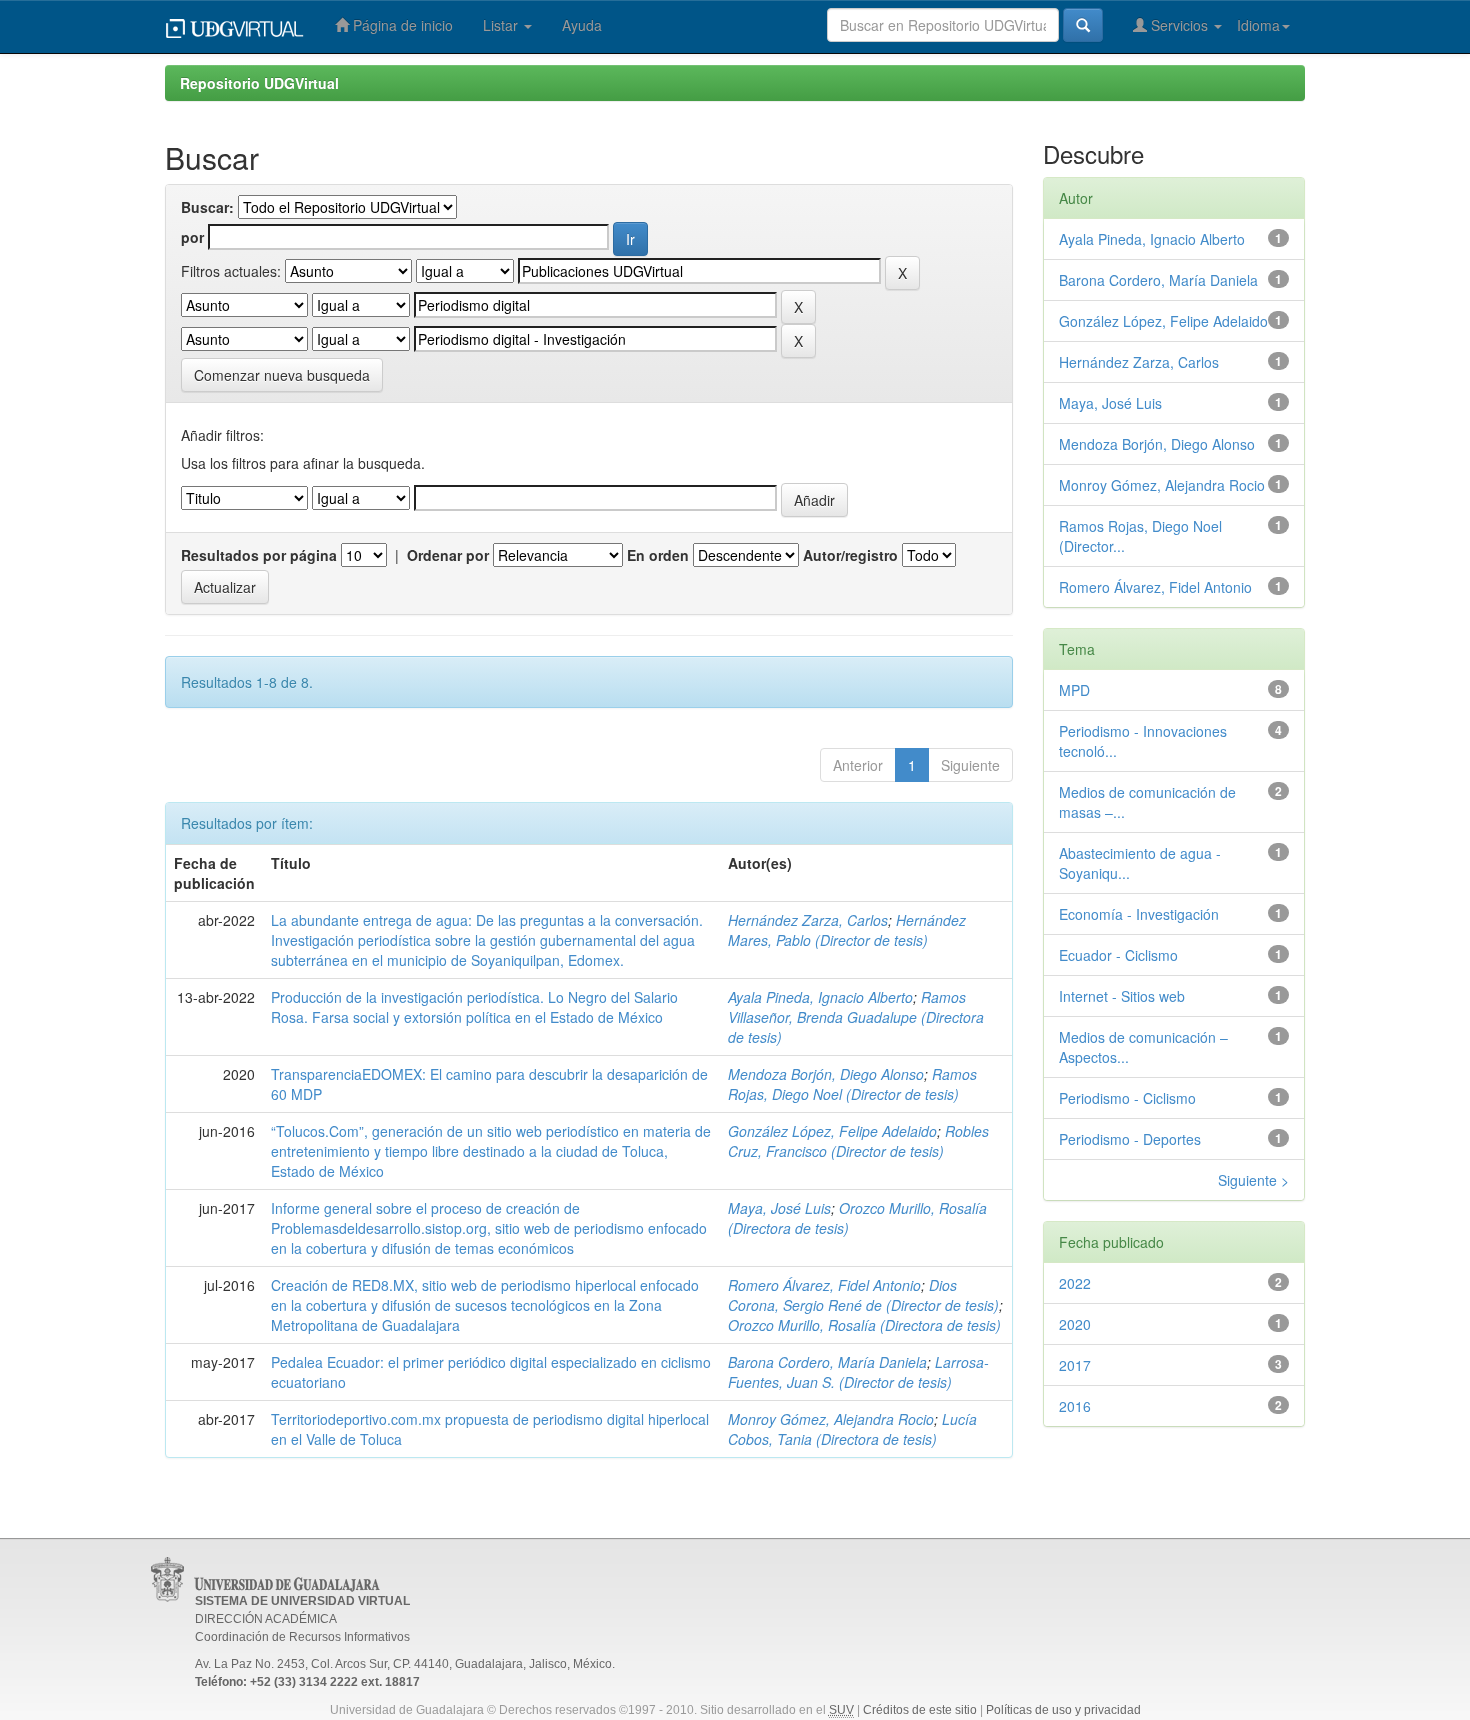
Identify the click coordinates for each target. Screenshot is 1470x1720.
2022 (1075, 1283)
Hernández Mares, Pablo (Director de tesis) (847, 930)
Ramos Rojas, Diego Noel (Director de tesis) (852, 1084)
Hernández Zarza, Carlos (808, 920)
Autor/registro (850, 555)
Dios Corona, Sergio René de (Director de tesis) (863, 1295)
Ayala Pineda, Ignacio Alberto (820, 997)
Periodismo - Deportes (1130, 1139)
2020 (1075, 1324)
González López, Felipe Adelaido (832, 1131)
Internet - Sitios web (1122, 996)
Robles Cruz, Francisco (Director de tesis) (858, 1141)
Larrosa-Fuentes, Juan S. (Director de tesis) (858, 1372)
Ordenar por (448, 555)
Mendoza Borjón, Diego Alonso (826, 1074)
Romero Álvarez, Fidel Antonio (824, 1285)
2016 (1075, 1406)
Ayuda (582, 25)
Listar (502, 25)
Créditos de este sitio (920, 1710)
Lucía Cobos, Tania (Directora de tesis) (852, 1429)
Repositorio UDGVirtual (259, 83)
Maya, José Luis (779, 1208)
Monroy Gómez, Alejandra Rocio (831, 1419)
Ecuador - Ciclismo (1118, 955)
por (192, 237)
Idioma (1258, 25)
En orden (658, 555)
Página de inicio (401, 25)
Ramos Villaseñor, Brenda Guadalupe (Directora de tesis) (856, 1017)
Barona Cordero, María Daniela (827, 1362)
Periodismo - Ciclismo (1127, 1098)
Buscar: (207, 207)
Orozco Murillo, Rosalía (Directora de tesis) (864, 1325)
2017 (1075, 1365)
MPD (1074, 690)
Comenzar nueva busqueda (282, 375)
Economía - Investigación (1139, 914)
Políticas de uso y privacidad (1063, 1710)
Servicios (1179, 25)
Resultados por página (259, 555)
